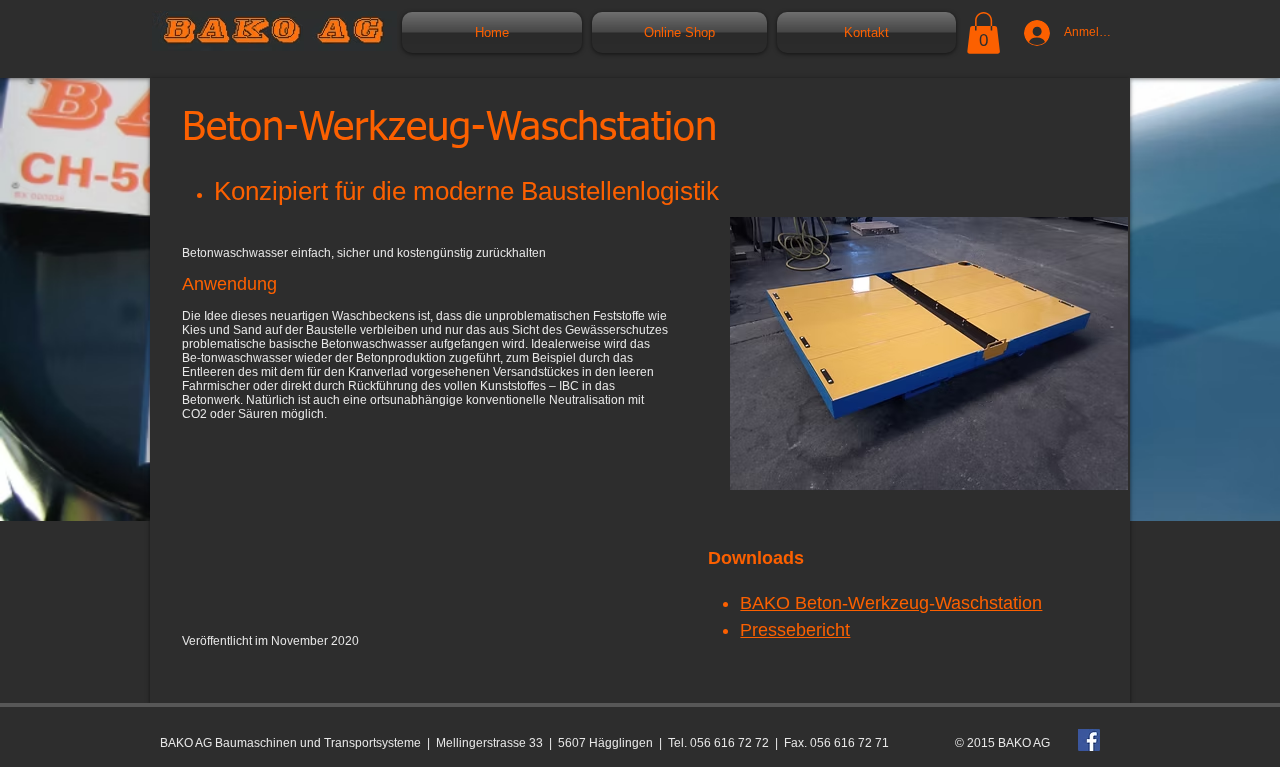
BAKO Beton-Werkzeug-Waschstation (891, 603)
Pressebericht (795, 630)
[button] (983, 33)
